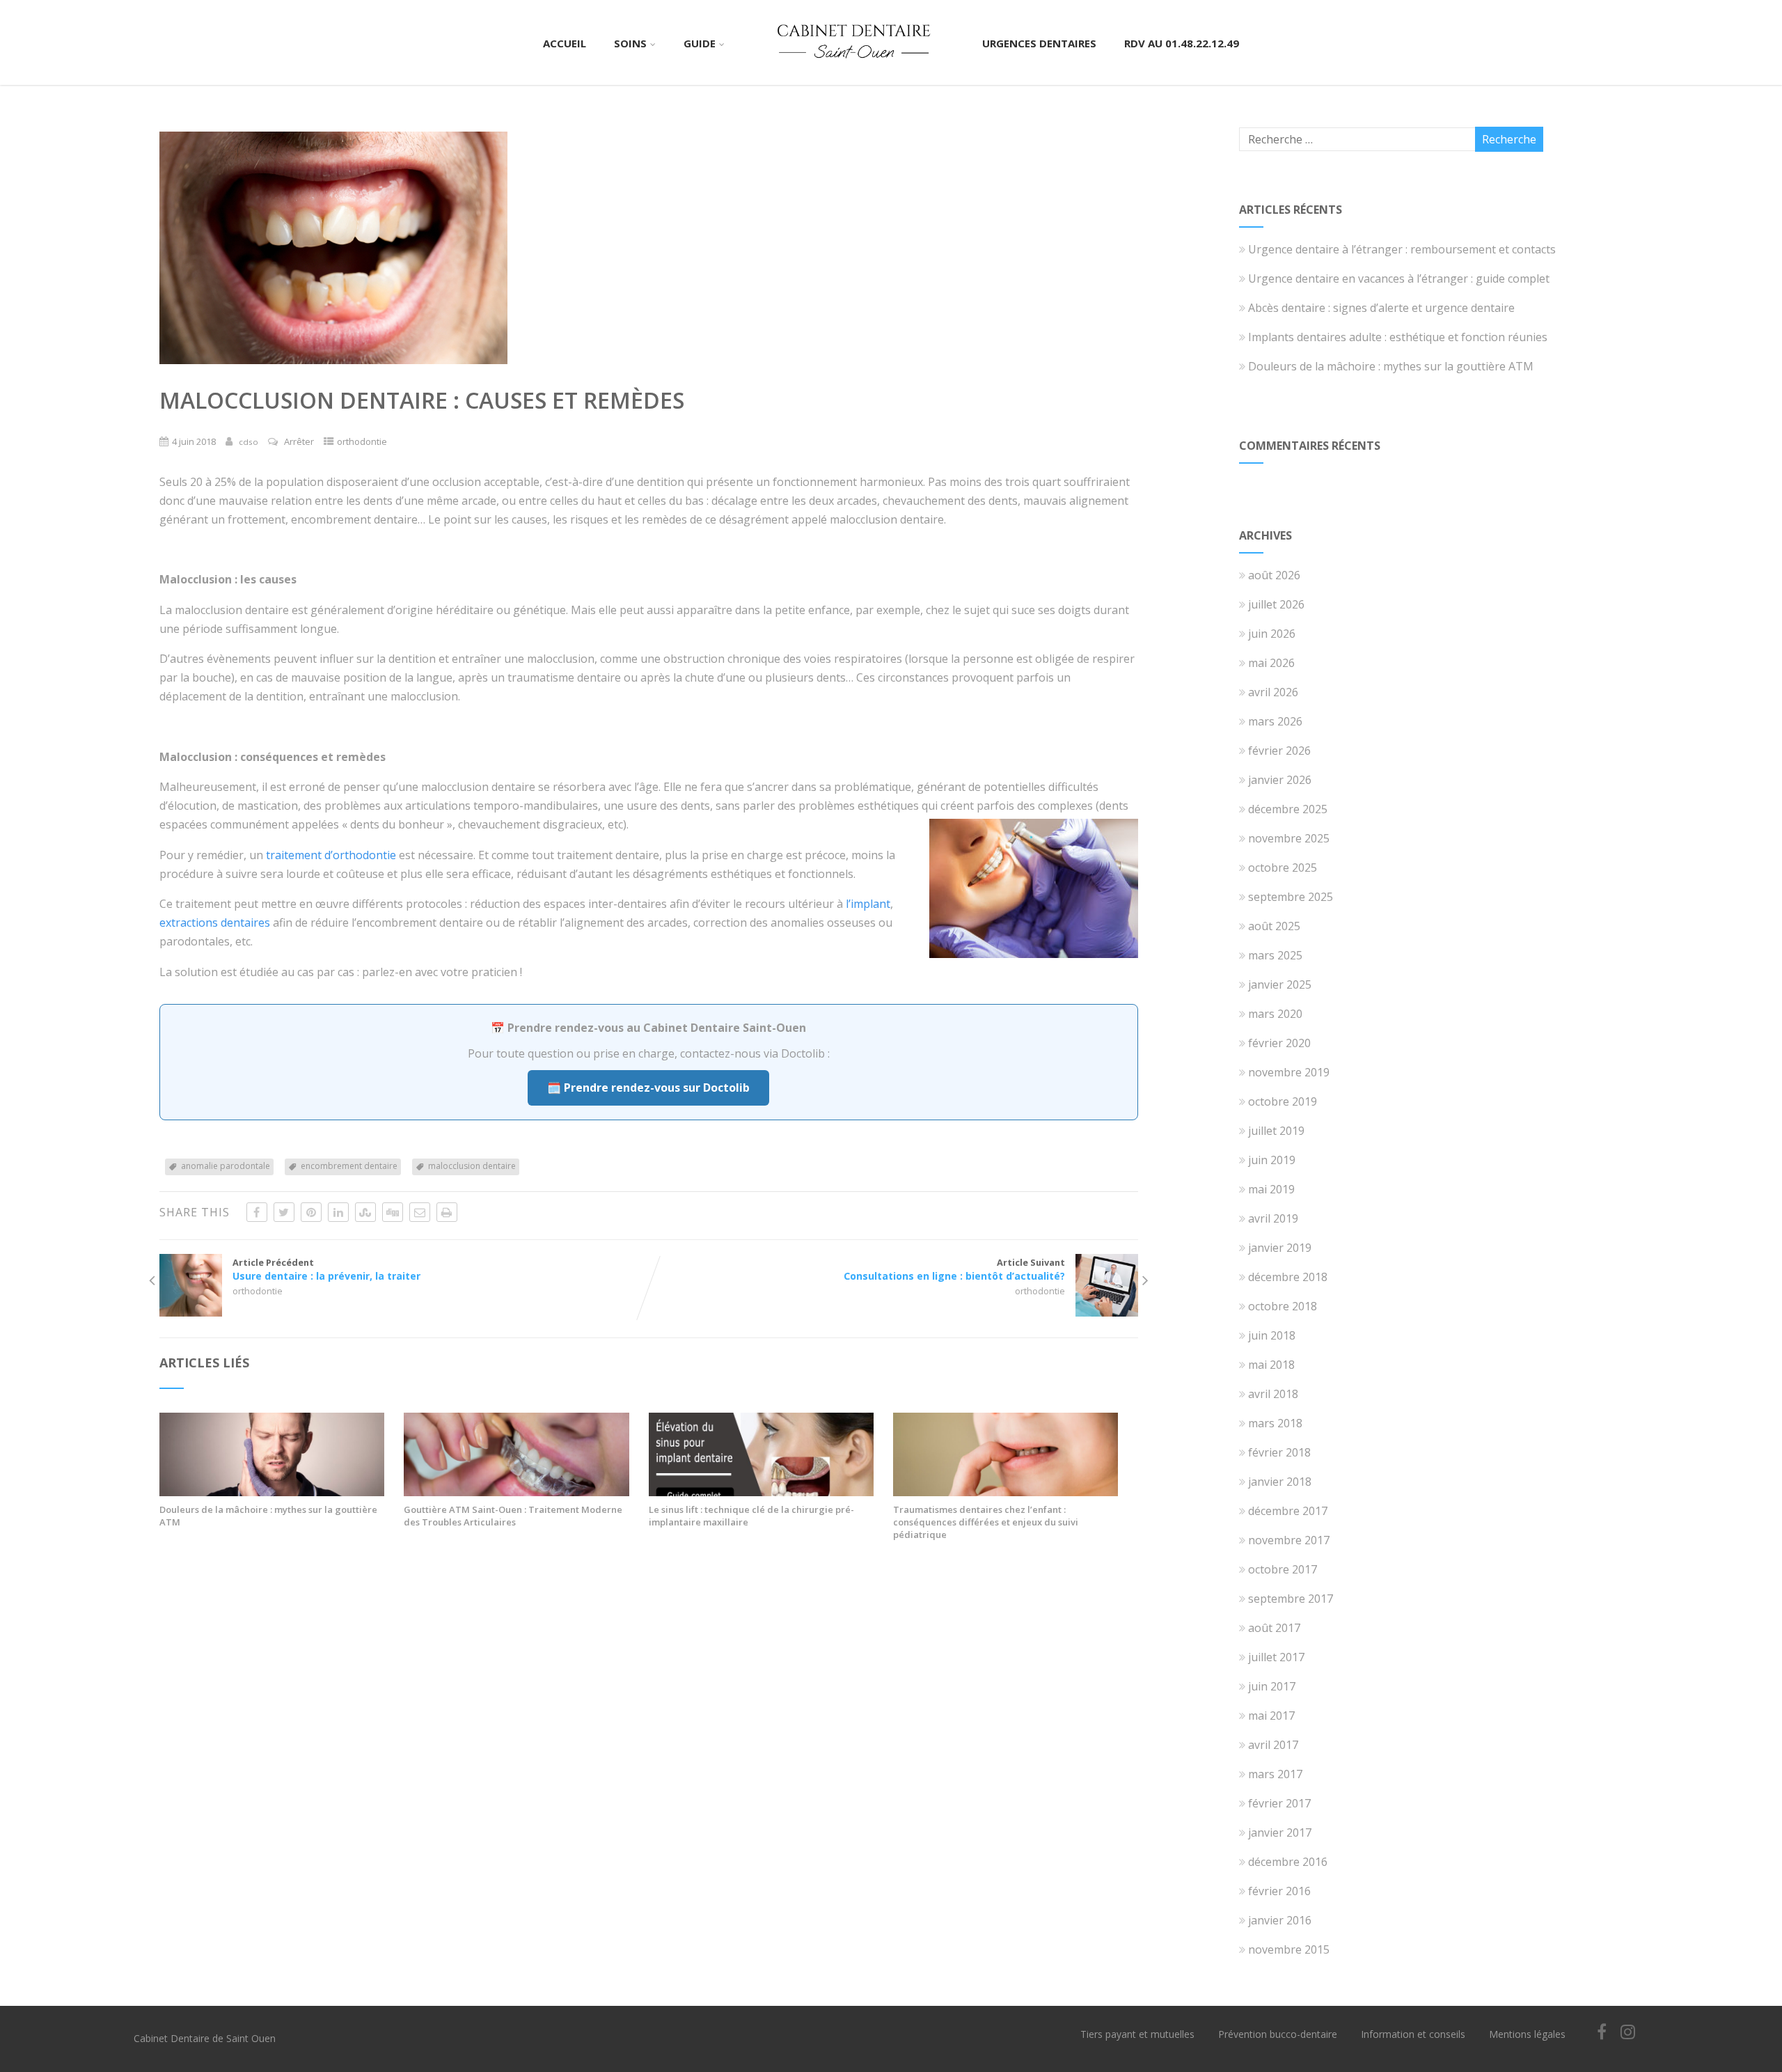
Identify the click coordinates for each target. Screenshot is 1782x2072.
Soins (630, 43)
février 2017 (1279, 1803)
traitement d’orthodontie (331, 855)
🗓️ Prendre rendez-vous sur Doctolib (648, 1088)
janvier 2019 (1280, 1248)
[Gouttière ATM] (516, 1492)
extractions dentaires (215, 923)
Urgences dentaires (1039, 43)
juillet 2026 (1276, 604)
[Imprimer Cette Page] (447, 1212)
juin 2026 (1272, 634)
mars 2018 (1275, 1423)
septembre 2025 (1291, 897)
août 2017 (1274, 1628)
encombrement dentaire (349, 1166)
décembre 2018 (1288, 1277)
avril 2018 (1273, 1394)
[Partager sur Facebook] (257, 1212)
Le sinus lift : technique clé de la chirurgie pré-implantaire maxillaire (751, 1516)
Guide (700, 43)
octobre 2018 (1283, 1306)
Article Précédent (326, 1269)
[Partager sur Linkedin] (338, 1212)
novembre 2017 (1289, 1540)
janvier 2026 (1280, 780)
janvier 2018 (1280, 1482)
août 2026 (1274, 575)
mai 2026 (1271, 663)
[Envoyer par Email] (420, 1212)
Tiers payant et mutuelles (1137, 2034)
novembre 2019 (1289, 1072)
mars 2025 (1275, 955)
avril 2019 (1273, 1218)
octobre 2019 (1283, 1101)
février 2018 (1279, 1452)
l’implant (868, 904)
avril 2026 (1273, 692)
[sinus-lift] (761, 1492)
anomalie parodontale (226, 1166)
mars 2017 (1275, 1774)
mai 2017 (1271, 1716)
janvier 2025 (1280, 984)
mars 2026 (1275, 721)
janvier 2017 (1280, 1832)
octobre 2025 (1283, 868)
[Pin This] (311, 1212)
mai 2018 (1271, 1365)
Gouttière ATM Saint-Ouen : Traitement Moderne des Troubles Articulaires (513, 1516)
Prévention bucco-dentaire (1278, 2034)
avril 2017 (1273, 1745)
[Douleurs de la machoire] (272, 1492)
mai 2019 (1271, 1189)
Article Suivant (954, 1269)
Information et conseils (1413, 2034)
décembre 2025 (1288, 809)
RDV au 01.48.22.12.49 (1182, 43)
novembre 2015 (1289, 1949)
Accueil (565, 43)
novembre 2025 (1289, 838)
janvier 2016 (1280, 1920)
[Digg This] (393, 1212)
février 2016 (1279, 1891)
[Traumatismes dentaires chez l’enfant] (1006, 1492)
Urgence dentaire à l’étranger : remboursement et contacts (1402, 249)
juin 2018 (1272, 1335)
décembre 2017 (1288, 1511)
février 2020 (1279, 1043)
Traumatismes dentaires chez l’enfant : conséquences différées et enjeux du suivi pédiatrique (986, 1522)
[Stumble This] (365, 1212)
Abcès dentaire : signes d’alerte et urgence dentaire (1381, 308)
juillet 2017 (1276, 1657)
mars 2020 (1275, 1014)
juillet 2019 (1276, 1131)
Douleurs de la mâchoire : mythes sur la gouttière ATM (268, 1516)
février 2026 (1279, 751)
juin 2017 (1272, 1686)
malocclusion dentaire (472, 1166)
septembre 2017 (1291, 1599)
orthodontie (362, 441)
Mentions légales (1527, 2034)
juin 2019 (1272, 1160)
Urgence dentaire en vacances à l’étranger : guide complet (1399, 278)
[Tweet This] (284, 1212)
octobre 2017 (1283, 1569)
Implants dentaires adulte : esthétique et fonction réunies (1398, 337)
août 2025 (1274, 926)
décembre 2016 (1288, 1862)
